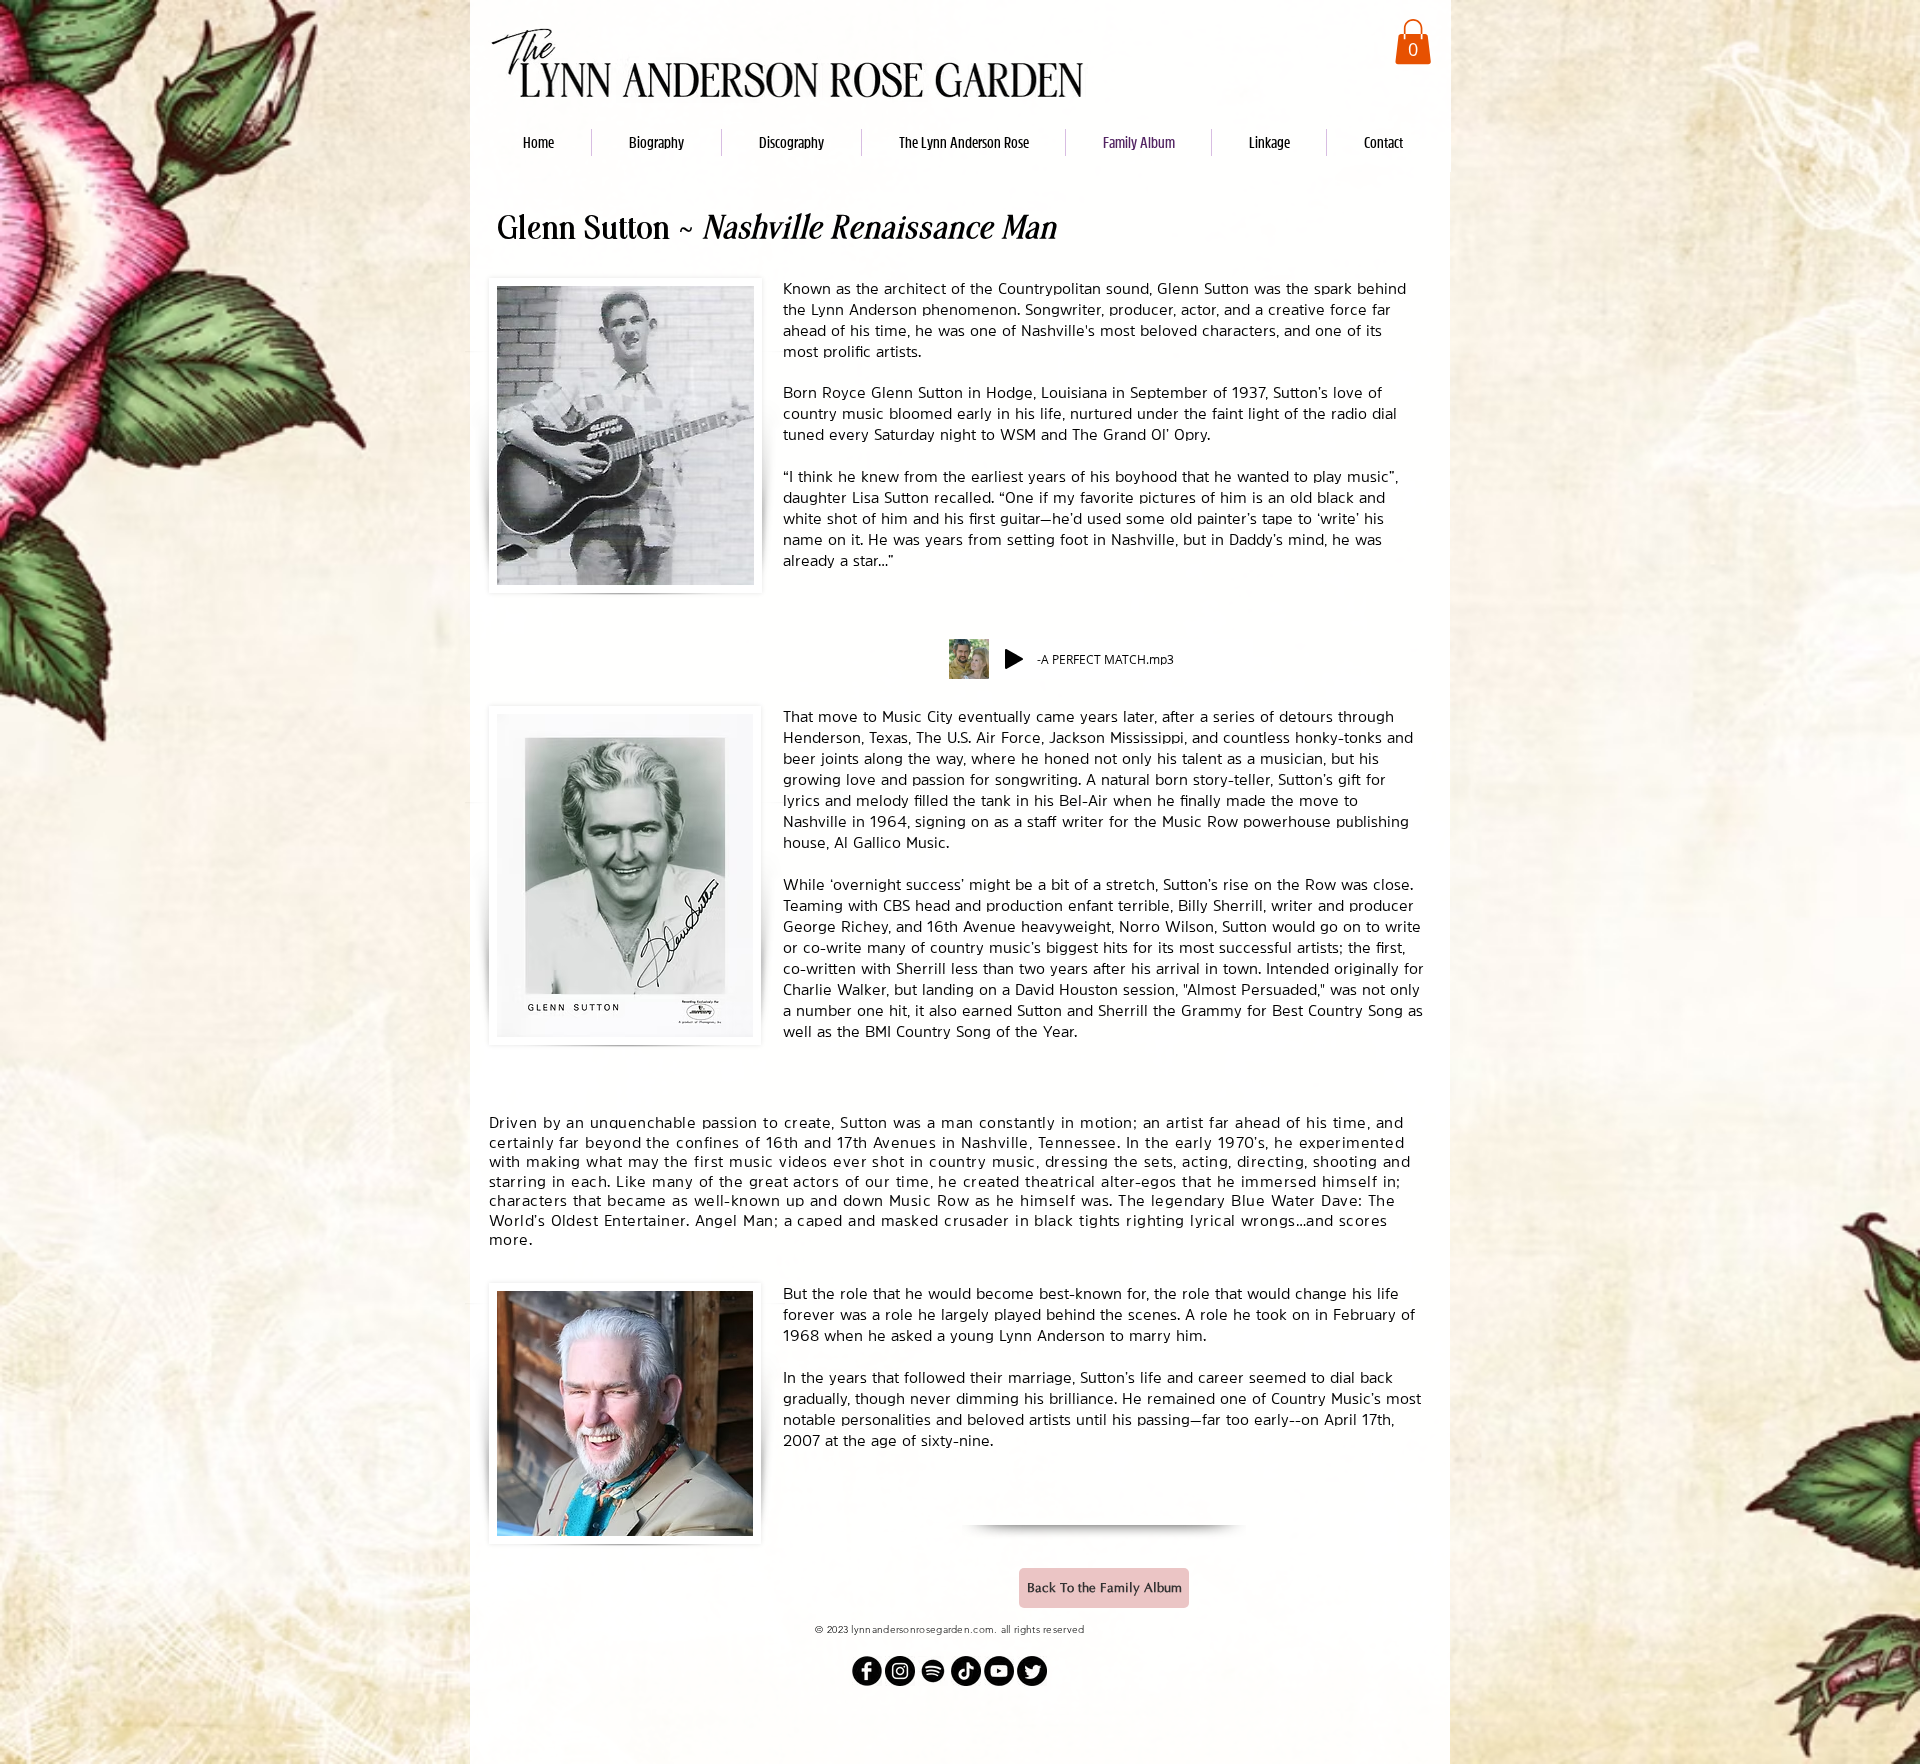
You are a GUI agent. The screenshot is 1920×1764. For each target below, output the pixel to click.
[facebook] (867, 1671)
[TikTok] (966, 1671)
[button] (1413, 41)
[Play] (1014, 659)
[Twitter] (1032, 1671)
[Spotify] (933, 1671)
